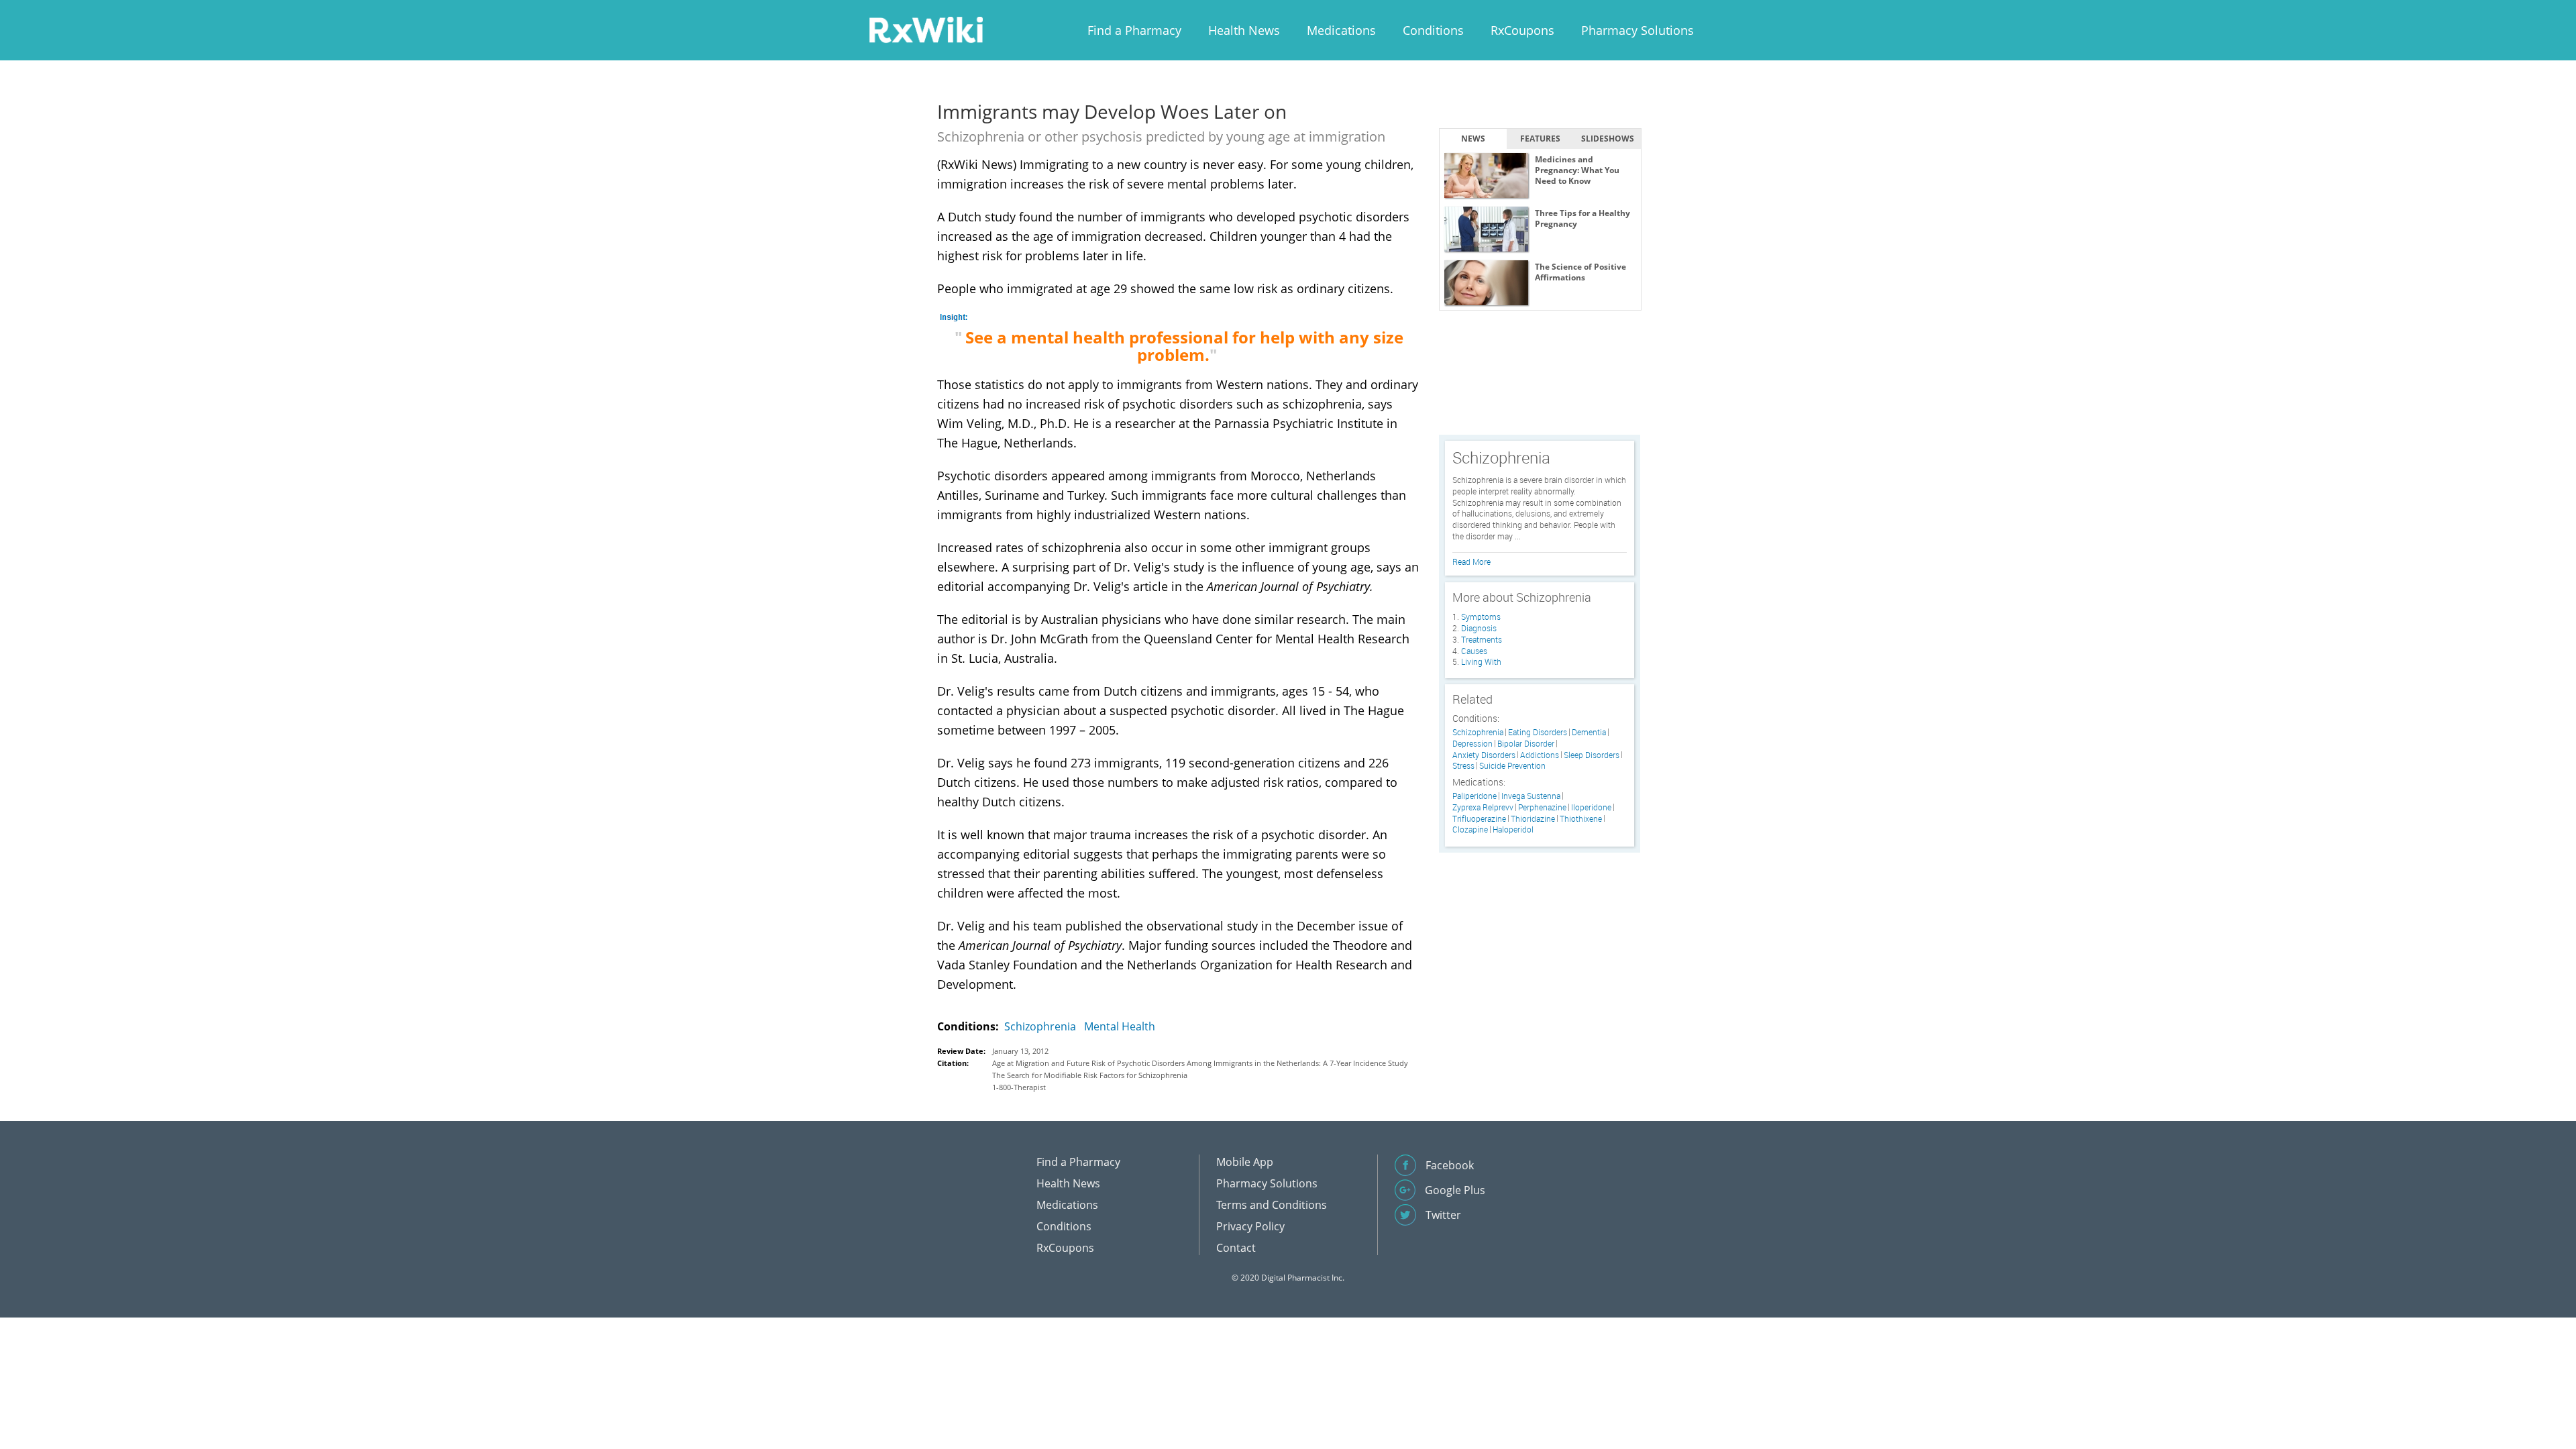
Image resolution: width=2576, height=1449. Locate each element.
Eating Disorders (1538, 732)
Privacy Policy (1250, 1226)
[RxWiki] (926, 29)
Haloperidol (1513, 829)
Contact (1236, 1248)
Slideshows (1608, 139)
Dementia (1589, 732)
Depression (1472, 744)
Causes (1474, 651)
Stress (1463, 766)
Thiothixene (1581, 819)
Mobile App (1245, 1162)
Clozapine (1470, 829)
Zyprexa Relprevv (1483, 807)
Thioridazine (1533, 819)
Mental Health (1120, 1026)
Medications (1341, 30)
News (1473, 139)
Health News (1244, 30)
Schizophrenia (1040, 1026)
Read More (1471, 561)
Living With (1481, 661)
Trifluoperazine (1479, 819)
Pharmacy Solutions (1638, 30)
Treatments (1482, 639)
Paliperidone (1474, 796)
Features (1540, 139)
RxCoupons (1522, 30)
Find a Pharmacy (1134, 30)
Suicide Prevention (1512, 766)
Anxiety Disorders (1484, 755)
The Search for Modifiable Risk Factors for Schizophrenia (1090, 1075)
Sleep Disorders (1592, 755)
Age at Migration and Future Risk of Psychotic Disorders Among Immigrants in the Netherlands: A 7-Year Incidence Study (1200, 1063)
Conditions (1433, 30)
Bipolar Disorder (1526, 744)
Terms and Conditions (1272, 1205)
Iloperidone (1591, 807)
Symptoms (1481, 616)
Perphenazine (1542, 807)
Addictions (1540, 755)
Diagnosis (1479, 628)
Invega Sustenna (1531, 796)
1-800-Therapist (1019, 1087)
